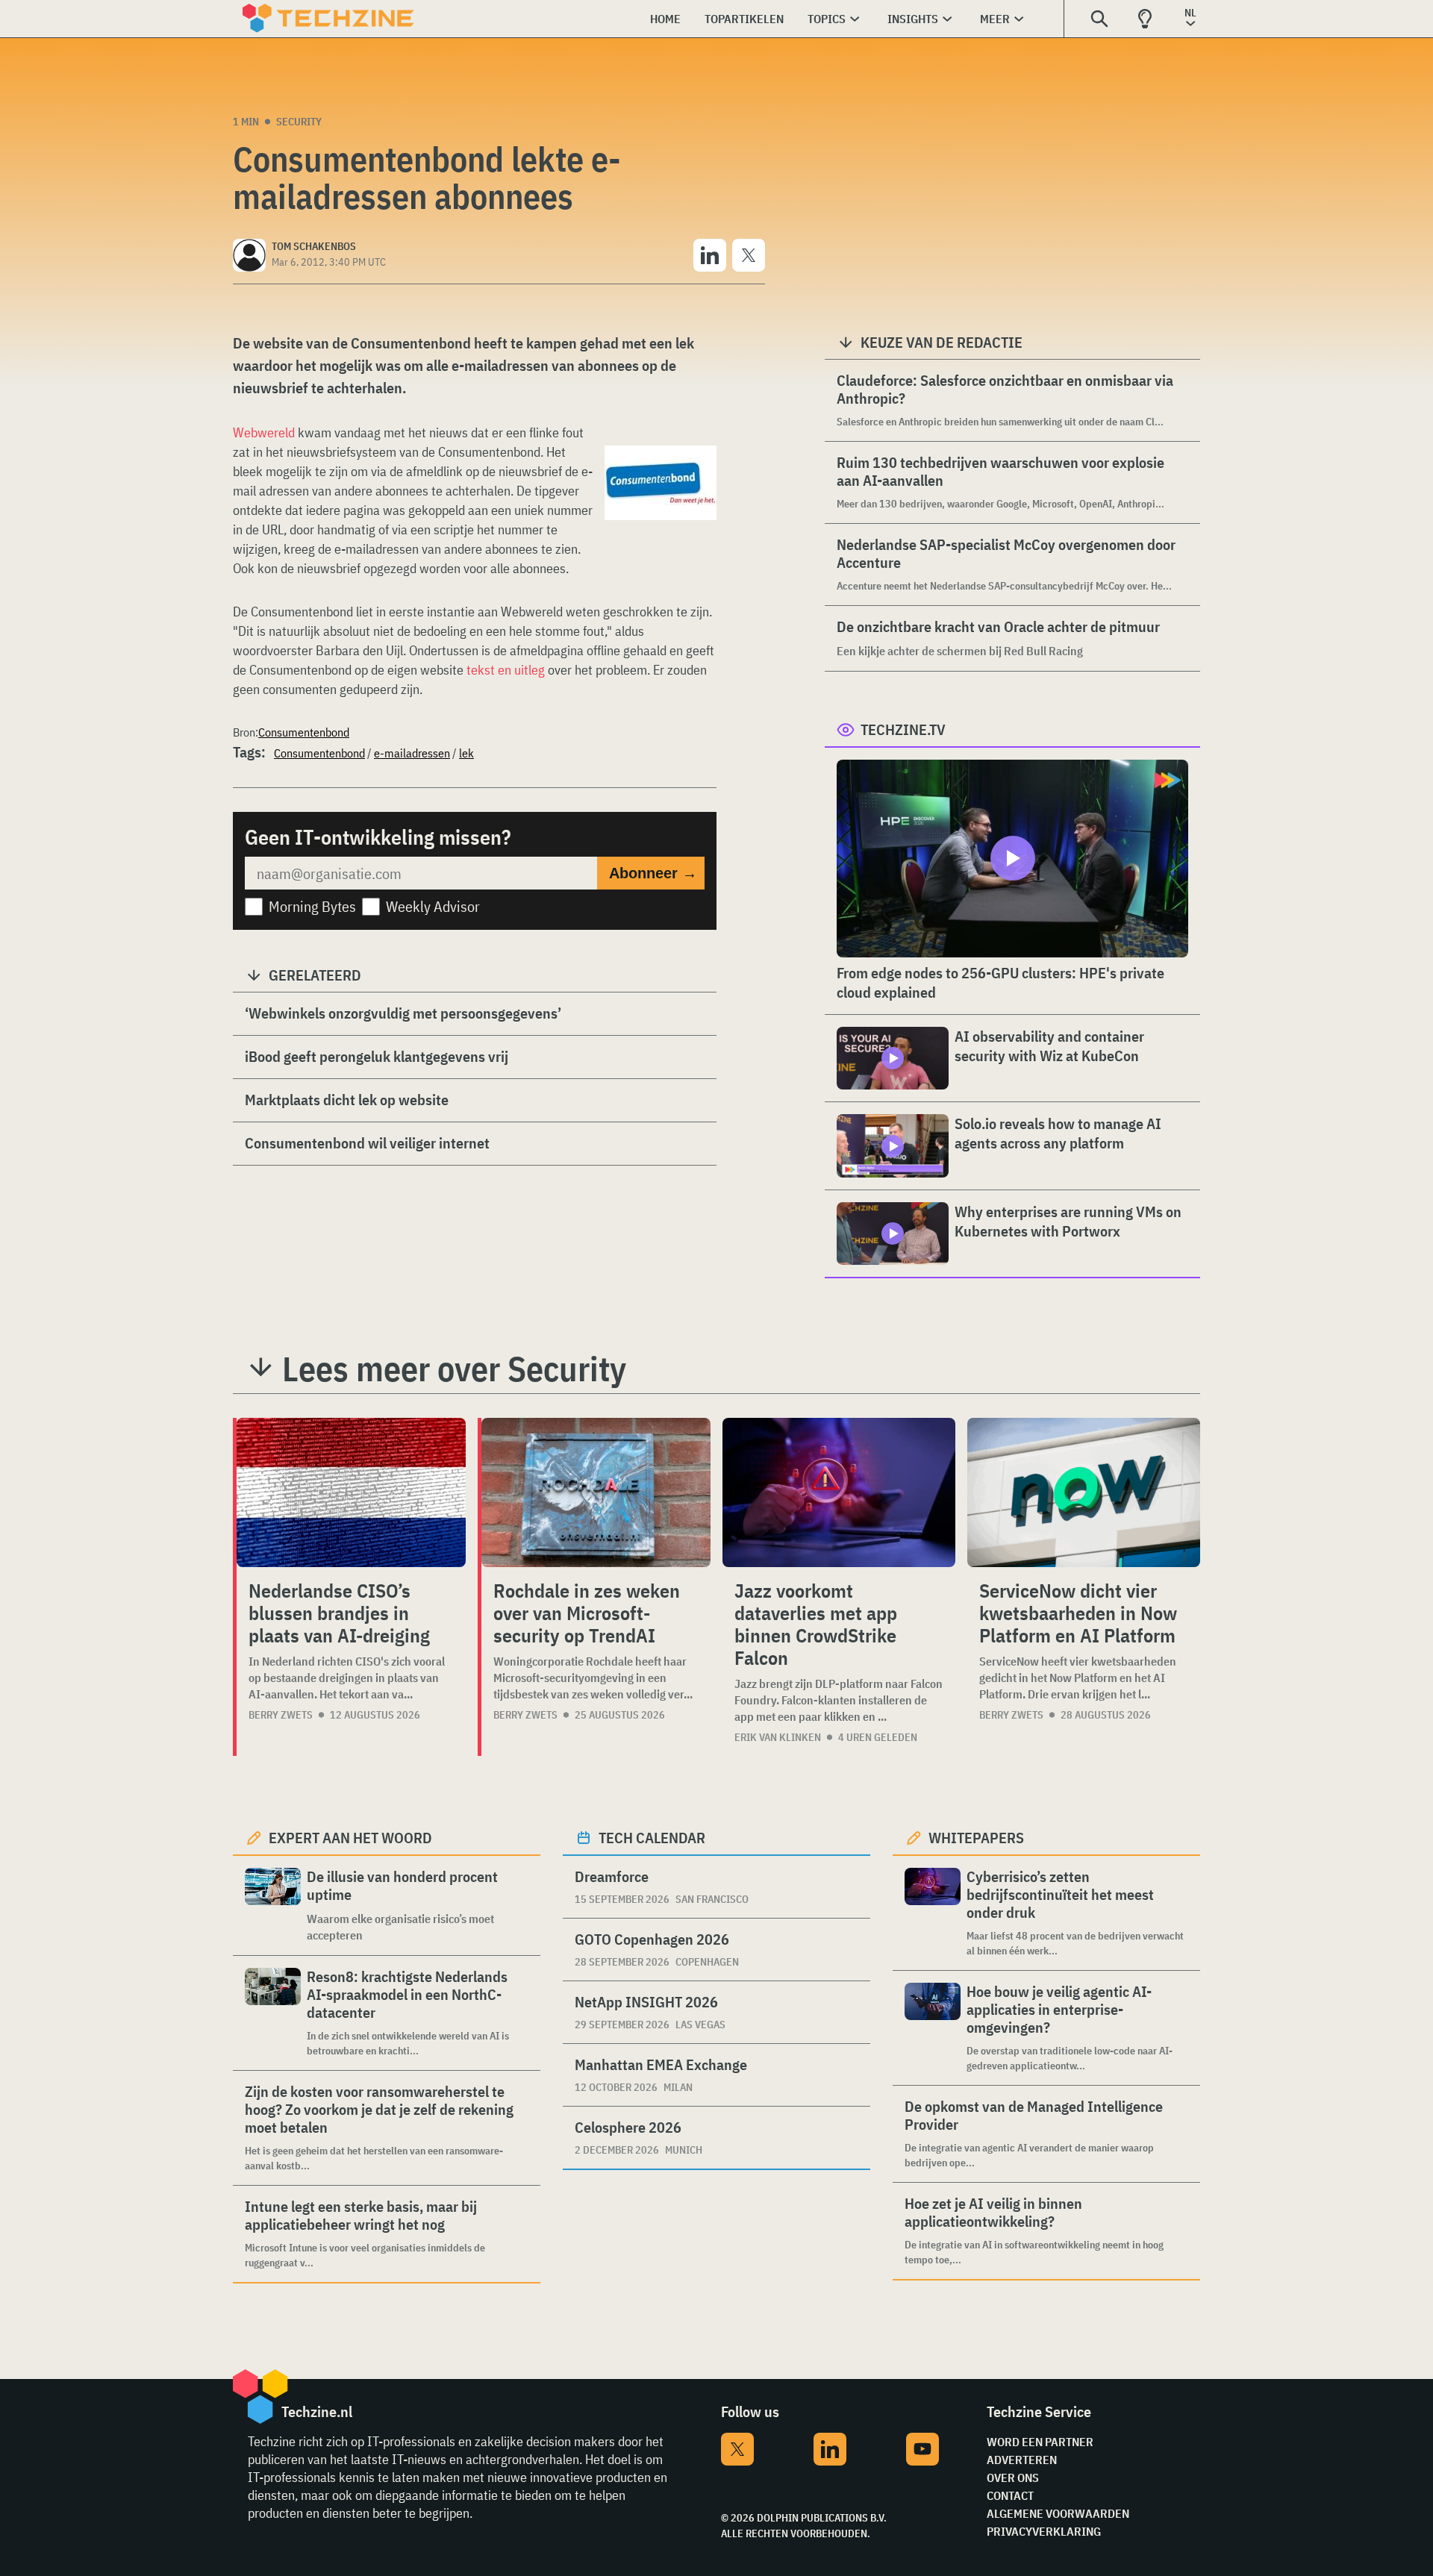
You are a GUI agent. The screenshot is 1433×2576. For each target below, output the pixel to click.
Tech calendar (652, 1838)
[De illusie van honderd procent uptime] (273, 1906)
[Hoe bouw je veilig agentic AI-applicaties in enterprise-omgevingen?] (933, 2028)
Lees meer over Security (454, 1369)
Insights (913, 19)
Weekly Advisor (433, 906)
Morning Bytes (312, 906)
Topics (827, 19)
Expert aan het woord (350, 1838)
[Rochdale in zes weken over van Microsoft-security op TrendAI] (596, 1492)
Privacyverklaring (1044, 2531)
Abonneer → (653, 873)
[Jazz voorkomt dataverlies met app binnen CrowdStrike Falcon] (839, 1492)
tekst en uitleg (506, 670)
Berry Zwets (281, 1715)
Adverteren (1022, 2460)
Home (665, 19)
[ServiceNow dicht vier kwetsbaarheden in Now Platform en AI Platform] (1084, 1492)
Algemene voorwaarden (1058, 2513)
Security (299, 122)
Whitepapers (976, 1838)
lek (466, 753)
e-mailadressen (412, 753)
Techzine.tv (903, 729)
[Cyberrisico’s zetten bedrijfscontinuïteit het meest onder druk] (933, 1913)
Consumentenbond (304, 732)
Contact (1010, 2495)
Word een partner (1040, 2442)
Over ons (1013, 2477)
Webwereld (264, 432)
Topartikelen (744, 19)
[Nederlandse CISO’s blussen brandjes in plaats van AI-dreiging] (351, 1492)
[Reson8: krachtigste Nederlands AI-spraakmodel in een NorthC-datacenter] (273, 2013)
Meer (995, 19)
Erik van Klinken (778, 1737)
